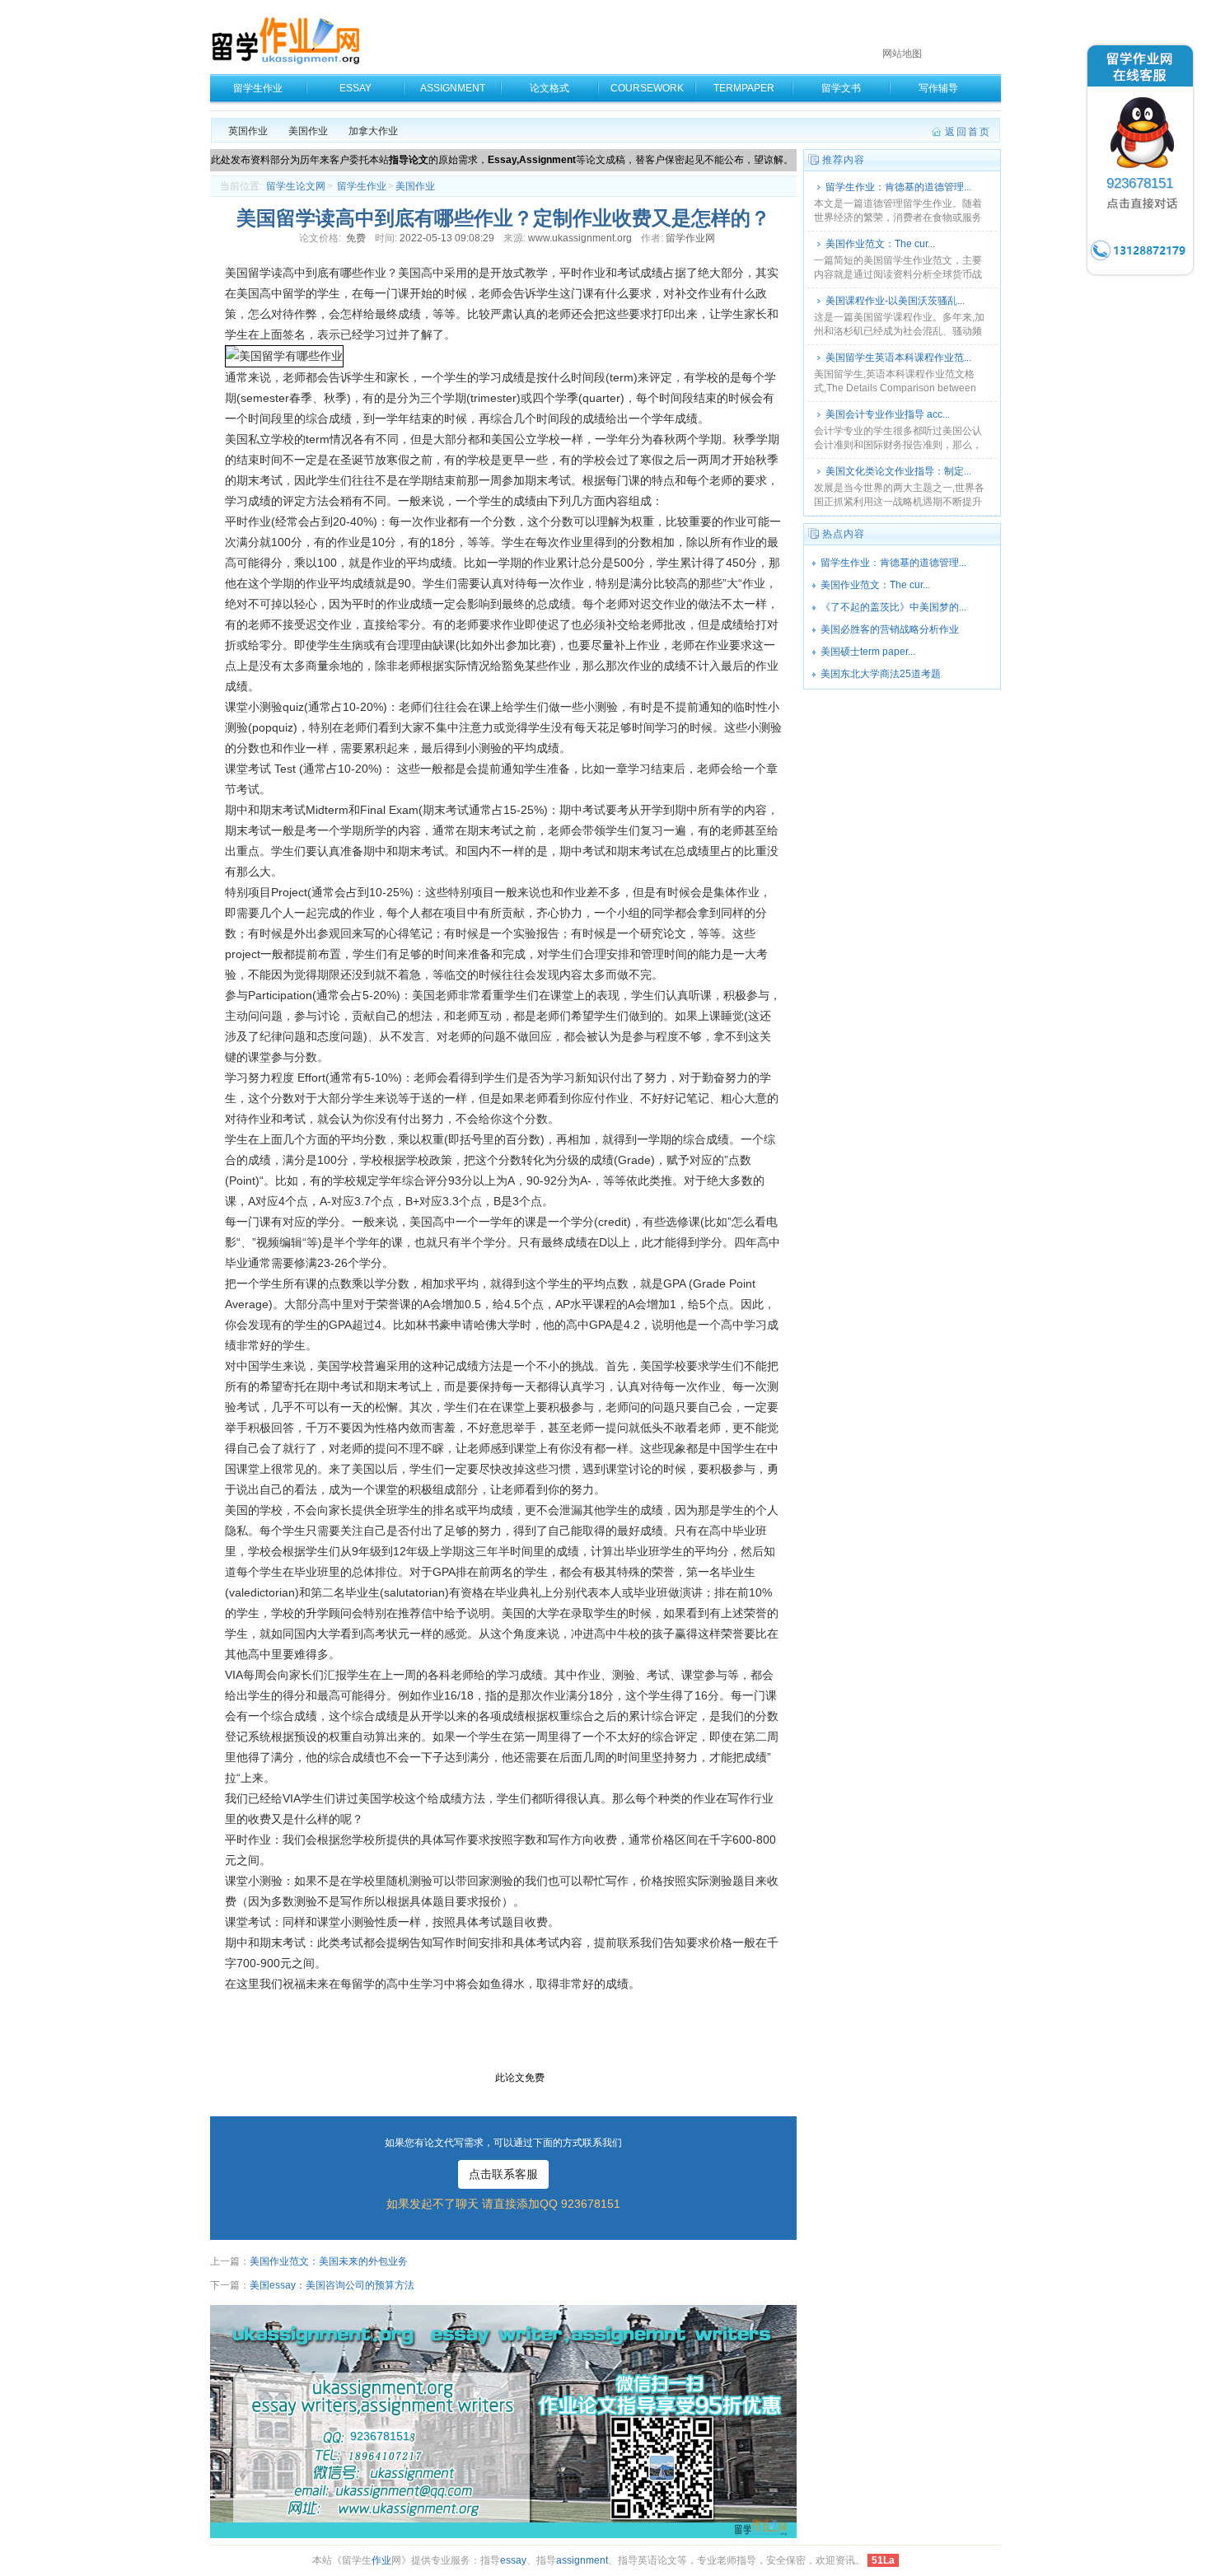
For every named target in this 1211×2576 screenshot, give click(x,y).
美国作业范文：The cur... (880, 244)
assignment (582, 2560)
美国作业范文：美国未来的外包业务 (329, 2261)
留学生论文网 (296, 186)
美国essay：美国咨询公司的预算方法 (332, 2285)
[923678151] (1140, 275)
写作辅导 (938, 88)
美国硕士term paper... (868, 652)
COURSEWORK (647, 88)
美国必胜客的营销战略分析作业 (890, 629)
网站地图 (902, 54)
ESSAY (355, 88)
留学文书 (841, 88)
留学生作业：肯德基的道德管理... (898, 187)
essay (513, 2560)
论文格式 (549, 88)
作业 (381, 2560)
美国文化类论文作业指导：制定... (898, 471)
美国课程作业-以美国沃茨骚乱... (895, 301)
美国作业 (308, 131)
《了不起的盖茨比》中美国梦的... (893, 607)
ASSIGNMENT (453, 88)
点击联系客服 (503, 2174)
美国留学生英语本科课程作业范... (898, 358)
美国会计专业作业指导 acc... (888, 414)
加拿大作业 (373, 131)
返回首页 (968, 132)
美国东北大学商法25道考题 (881, 674)
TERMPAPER (744, 88)
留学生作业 (258, 88)
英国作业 (248, 131)
